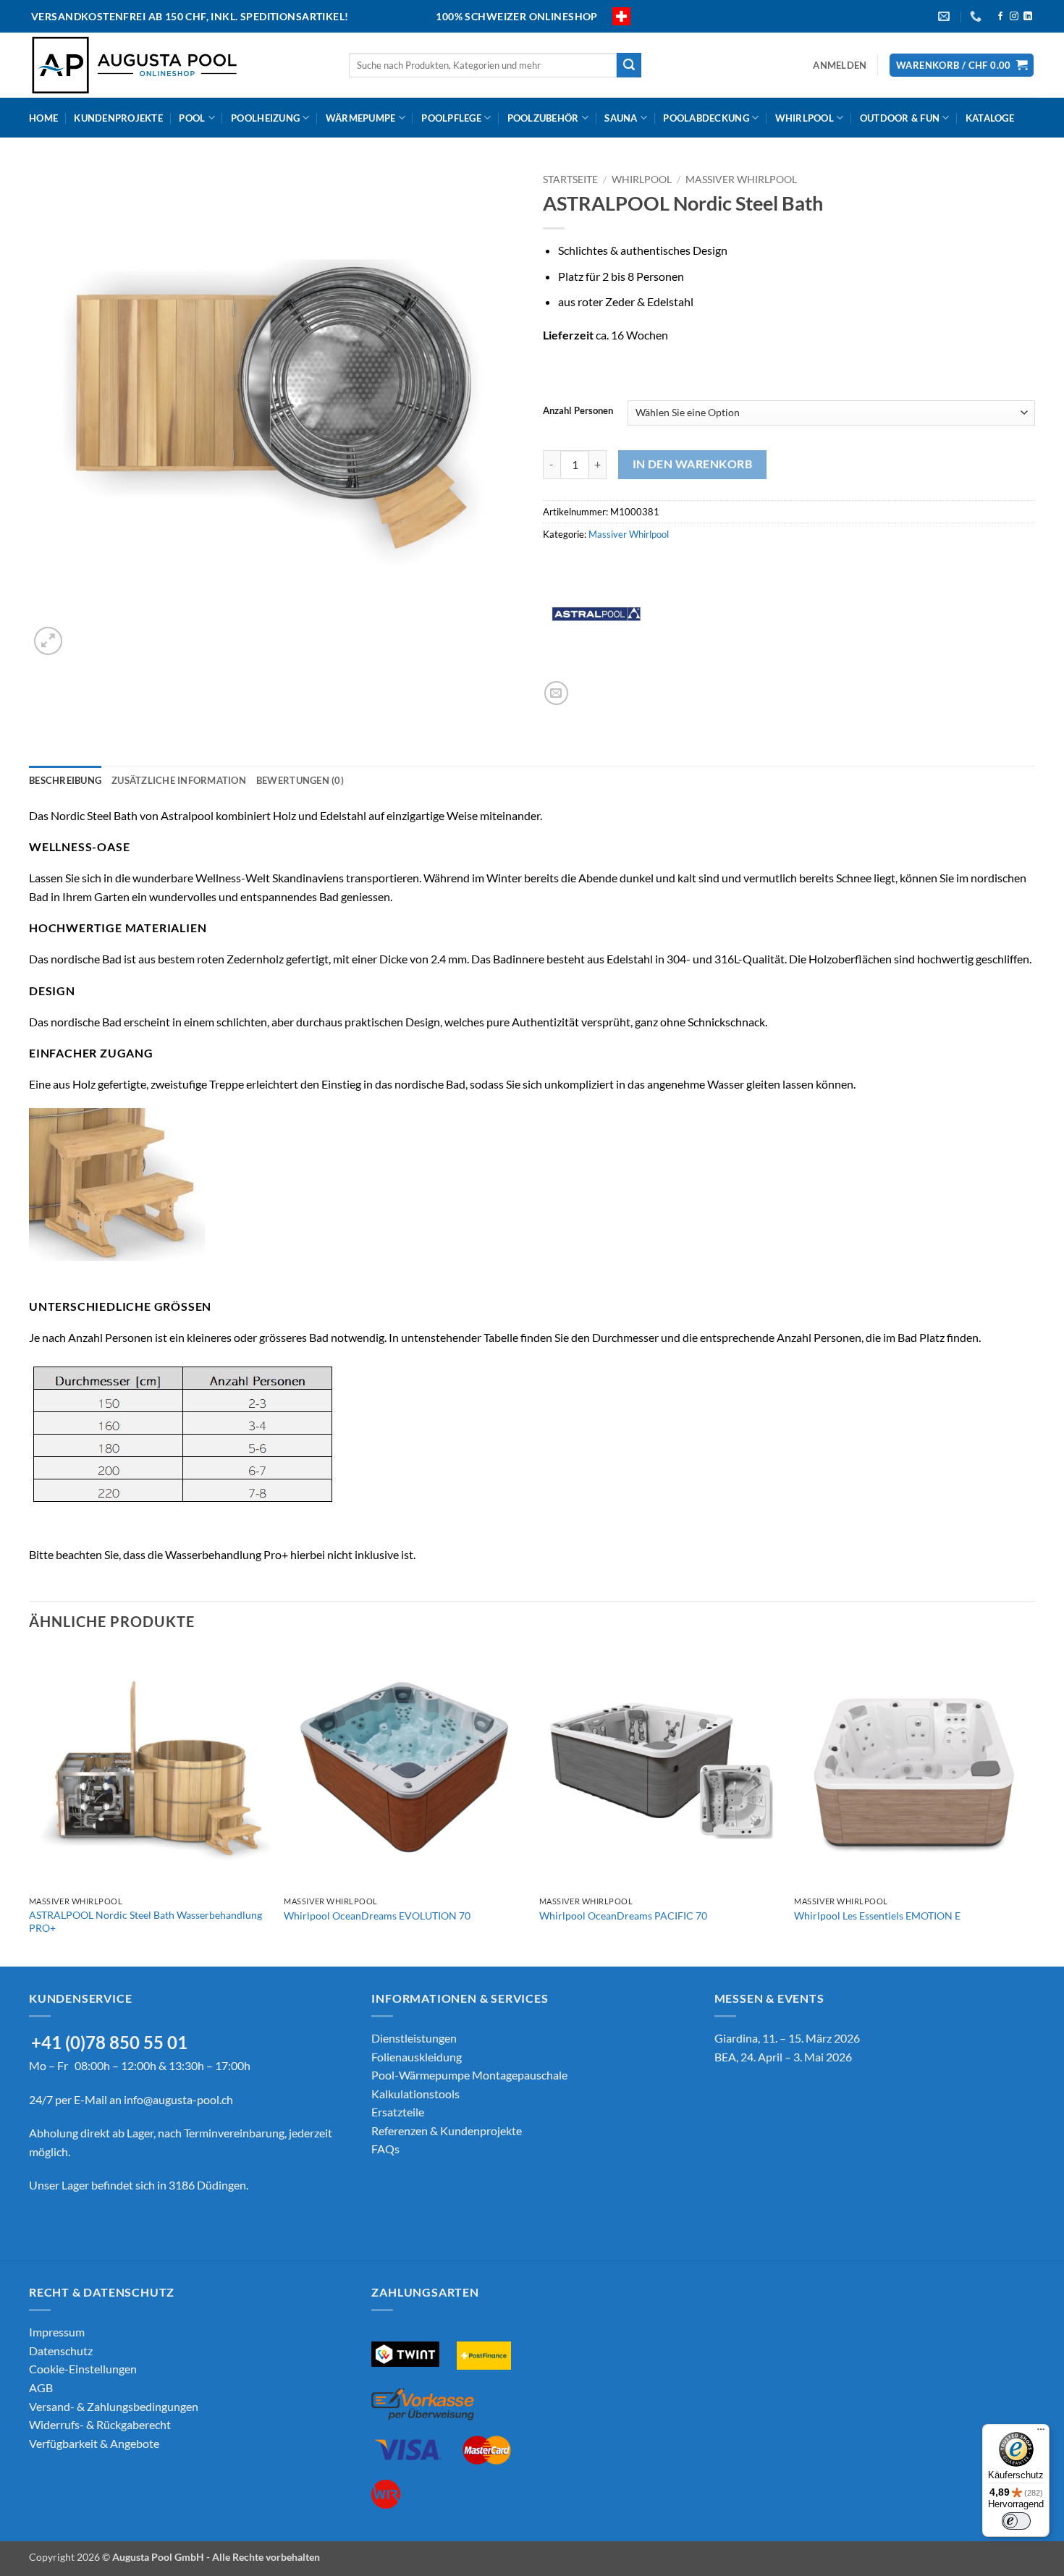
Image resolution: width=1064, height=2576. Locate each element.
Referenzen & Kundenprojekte (447, 2131)
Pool (192, 118)
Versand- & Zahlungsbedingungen (114, 2406)
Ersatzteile (398, 2112)
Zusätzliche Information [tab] (179, 780)
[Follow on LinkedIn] (1028, 17)
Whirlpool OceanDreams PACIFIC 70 (623, 1916)
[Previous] (30, 1806)
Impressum (57, 2332)
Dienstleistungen (414, 2038)
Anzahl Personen (578, 411)
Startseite (570, 180)
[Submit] (629, 65)
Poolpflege (451, 118)
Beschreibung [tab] (65, 780)
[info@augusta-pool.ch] (946, 16)
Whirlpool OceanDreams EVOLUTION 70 (377, 1916)
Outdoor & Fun (900, 118)
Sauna (621, 118)
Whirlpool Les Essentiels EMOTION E (877, 1916)
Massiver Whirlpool (741, 180)
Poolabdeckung (706, 118)
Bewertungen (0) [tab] (300, 780)
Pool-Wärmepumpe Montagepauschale (469, 2075)
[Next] (1034, 1806)
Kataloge (990, 118)
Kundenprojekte (118, 118)
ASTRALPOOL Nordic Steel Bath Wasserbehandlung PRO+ (145, 1922)
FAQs (385, 2149)
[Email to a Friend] (556, 693)
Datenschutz (61, 2351)
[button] (840, 65)
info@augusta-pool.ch (178, 2099)
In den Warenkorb (692, 464)
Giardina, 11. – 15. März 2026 (787, 2038)
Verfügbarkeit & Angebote (94, 2443)
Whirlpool (805, 118)
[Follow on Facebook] (1000, 17)
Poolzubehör (543, 118)
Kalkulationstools (415, 2094)
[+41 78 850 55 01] (978, 16)
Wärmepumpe (361, 118)
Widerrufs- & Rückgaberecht (100, 2424)
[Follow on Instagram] (1014, 17)
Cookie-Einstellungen (83, 2369)
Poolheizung (265, 118)
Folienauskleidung (417, 2057)
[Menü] (1041, 2433)
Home (43, 118)
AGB (41, 2387)
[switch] (1016, 2521)
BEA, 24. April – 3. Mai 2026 (783, 2057)
